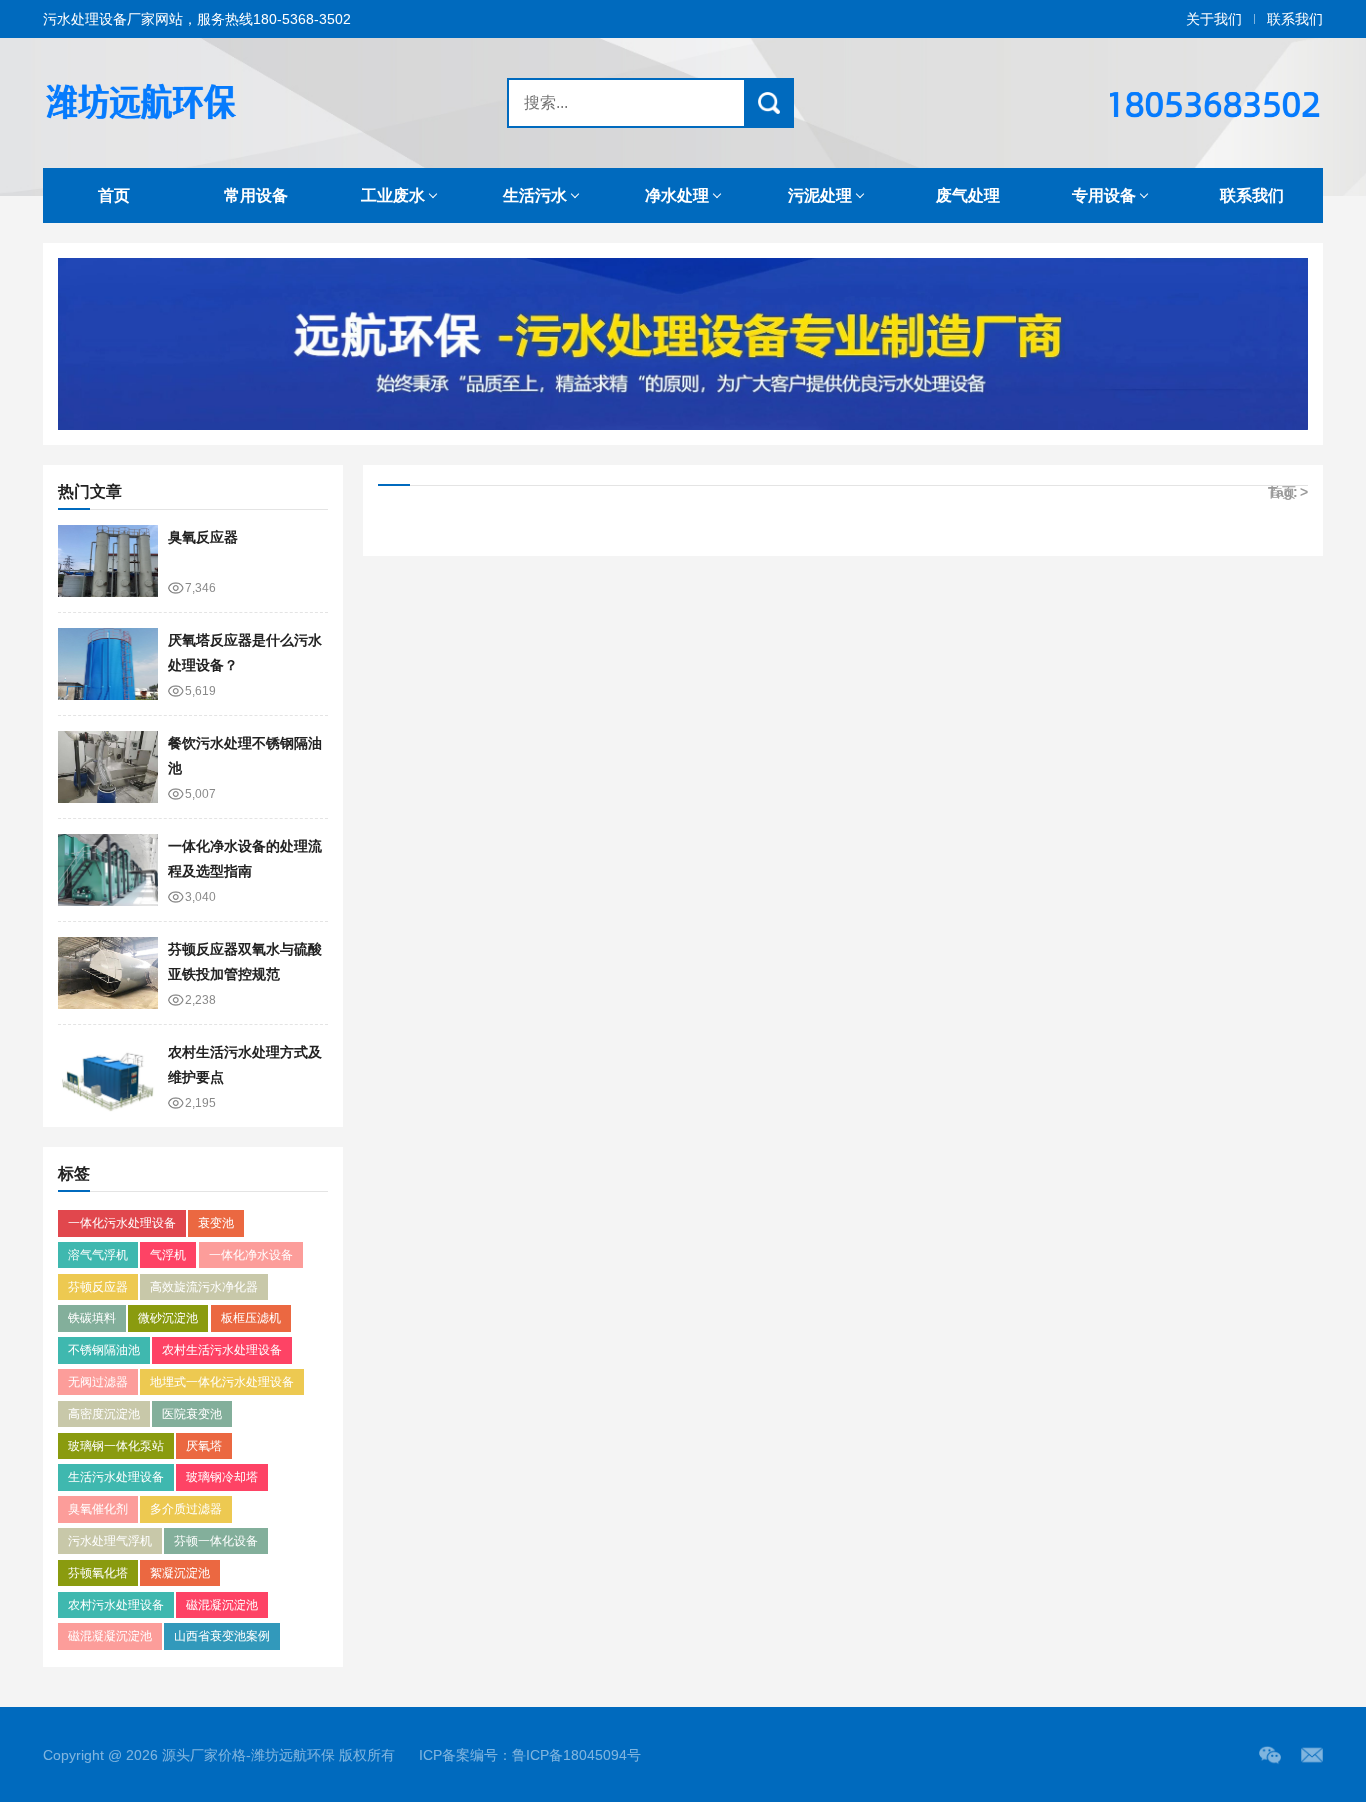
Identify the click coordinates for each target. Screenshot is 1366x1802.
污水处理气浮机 (110, 1541)
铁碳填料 (92, 1318)
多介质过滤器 (186, 1509)
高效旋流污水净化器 (204, 1287)
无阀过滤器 (98, 1382)
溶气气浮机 (98, 1255)
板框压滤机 (251, 1318)
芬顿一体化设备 (216, 1541)
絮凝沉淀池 (180, 1573)
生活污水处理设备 (116, 1477)
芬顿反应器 (98, 1287)
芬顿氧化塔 (98, 1573)
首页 (114, 195)
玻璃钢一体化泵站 (116, 1446)
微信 (1270, 1755)
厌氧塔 (204, 1446)
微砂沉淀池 (168, 1318)
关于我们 (1214, 19)
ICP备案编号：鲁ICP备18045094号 (530, 1755)
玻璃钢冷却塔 (222, 1477)
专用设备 (1104, 195)
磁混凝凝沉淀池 (110, 1636)
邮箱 (1312, 1755)
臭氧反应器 (203, 537)
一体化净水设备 (251, 1255)
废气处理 (968, 195)
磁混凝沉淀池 (222, 1605)
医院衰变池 (192, 1414)
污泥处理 (820, 195)
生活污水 (535, 195)
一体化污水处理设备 (122, 1223)
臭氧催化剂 (98, 1509)
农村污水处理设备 (116, 1605)
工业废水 (393, 195)
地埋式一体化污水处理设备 (222, 1382)
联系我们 (1295, 19)
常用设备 (256, 195)
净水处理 (677, 195)
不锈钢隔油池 (104, 1350)
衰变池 (216, 1223)
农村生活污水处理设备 (222, 1350)
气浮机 (168, 1255)
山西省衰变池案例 (222, 1636)
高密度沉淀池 (104, 1414)
